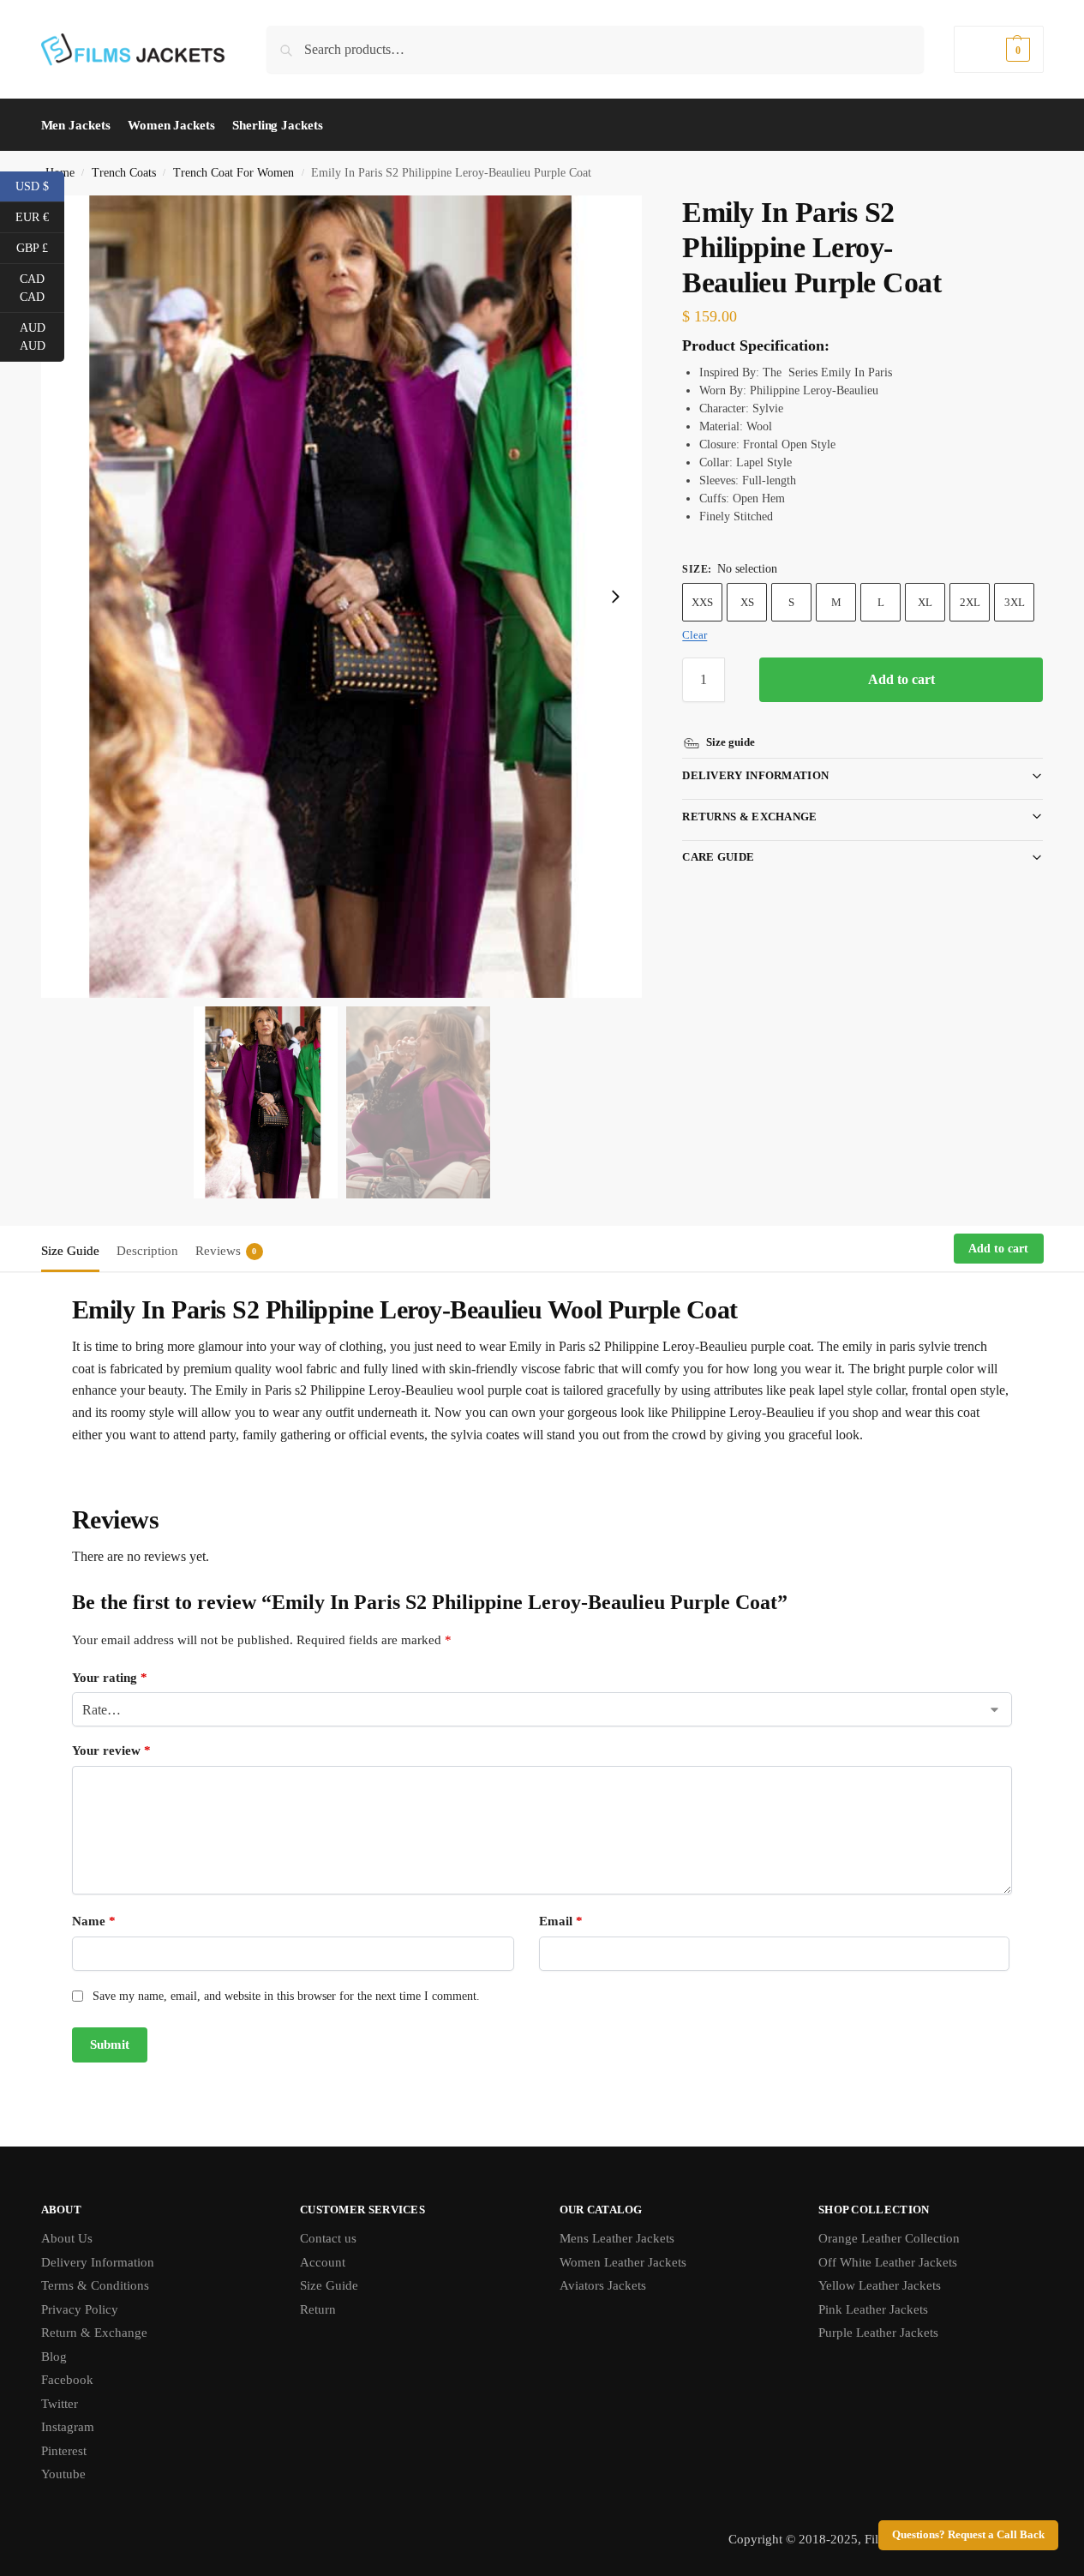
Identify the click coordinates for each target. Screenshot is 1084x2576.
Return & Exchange (94, 2333)
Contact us (328, 2238)
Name (94, 1921)
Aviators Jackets (603, 2285)
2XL (970, 602)
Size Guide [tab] (70, 1251)
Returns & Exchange (749, 817)
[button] (998, 49)
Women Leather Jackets (623, 2262)
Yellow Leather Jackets (880, 2285)
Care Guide (718, 857)
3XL (1015, 602)
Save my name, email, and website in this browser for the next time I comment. (286, 1996)
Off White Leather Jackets (888, 2262)
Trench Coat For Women (234, 173)
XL (925, 602)
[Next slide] (615, 597)
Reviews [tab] (226, 1251)
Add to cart (901, 679)
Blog (54, 2357)
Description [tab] (147, 1251)
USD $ (40, 185)
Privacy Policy (80, 2309)
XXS (702, 602)
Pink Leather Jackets (873, 2309)
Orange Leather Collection (889, 2238)
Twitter (60, 2404)
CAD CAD (42, 288)
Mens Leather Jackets (617, 2238)
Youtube (63, 2474)
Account (323, 2262)
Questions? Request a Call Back (968, 2535)
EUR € (40, 216)
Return (318, 2309)
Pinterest (64, 2451)
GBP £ (40, 247)
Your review (111, 1750)
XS (747, 602)
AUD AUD (42, 337)
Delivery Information (755, 775)
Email (561, 1921)
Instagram (68, 2427)
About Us (67, 2238)
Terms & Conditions (95, 2285)
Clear (695, 635)
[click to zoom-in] (342, 597)
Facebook (67, 2380)
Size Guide (329, 2285)
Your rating (110, 1678)
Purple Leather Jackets (878, 2333)
